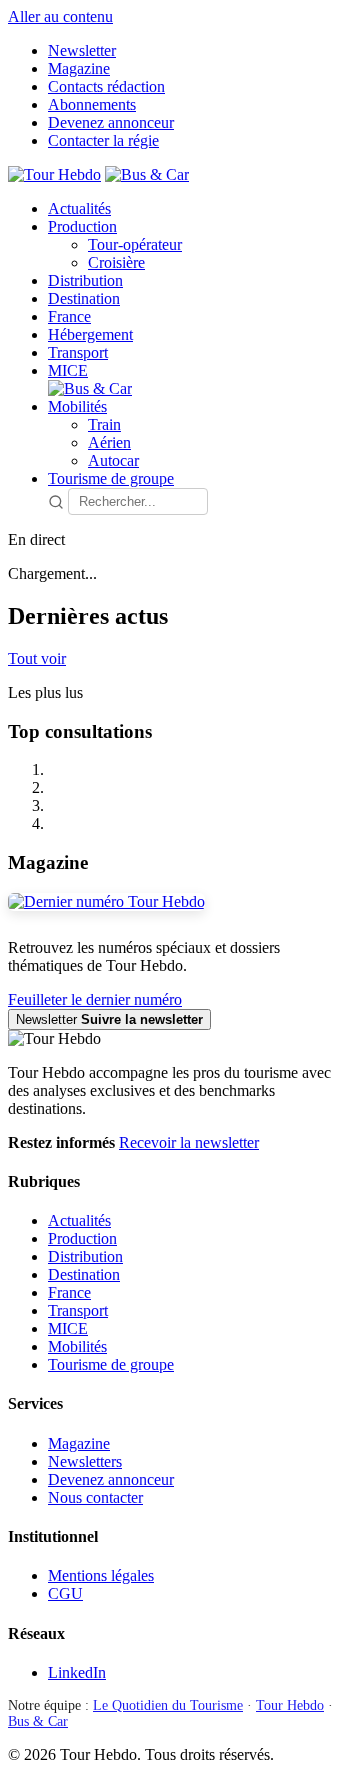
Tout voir (37, 658)
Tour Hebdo (290, 1705)
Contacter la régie (103, 140)
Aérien (109, 442)
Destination (84, 298)
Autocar (113, 460)
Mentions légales (101, 1575)
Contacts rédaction (106, 86)
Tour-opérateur (135, 244)
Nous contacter (95, 1497)
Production (82, 226)
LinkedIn (77, 1672)
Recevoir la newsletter (189, 1142)
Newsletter (82, 50)
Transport (78, 352)
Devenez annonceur (111, 122)
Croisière (116, 262)
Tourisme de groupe (111, 478)
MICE (68, 370)
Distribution (85, 280)
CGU (65, 1593)
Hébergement (90, 334)
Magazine (79, 68)
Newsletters (85, 1461)
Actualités (79, 208)
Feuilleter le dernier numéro (95, 999)
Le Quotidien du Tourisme (168, 1705)
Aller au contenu (60, 16)
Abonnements (92, 104)
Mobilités (77, 406)
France (69, 316)
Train (104, 424)
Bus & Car (38, 1721)
